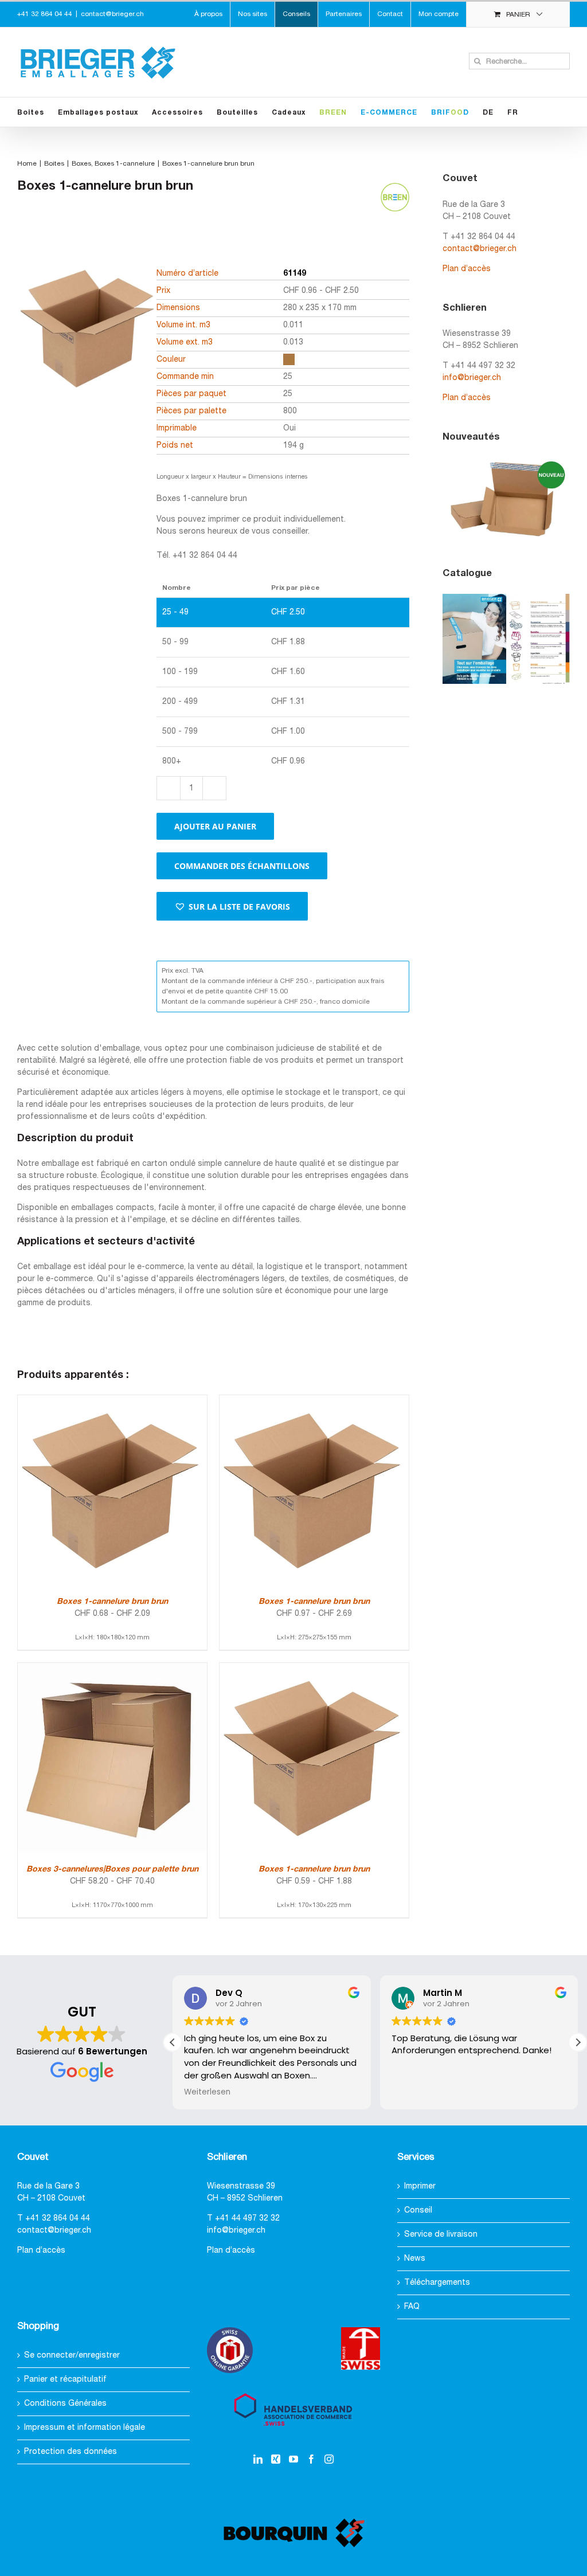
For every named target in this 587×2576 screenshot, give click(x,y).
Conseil (418, 2211)
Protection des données (71, 2452)
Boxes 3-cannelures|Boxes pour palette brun (112, 1870)
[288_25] (89, 348)
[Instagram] (329, 2459)
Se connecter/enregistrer (72, 2356)
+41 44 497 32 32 (247, 2219)
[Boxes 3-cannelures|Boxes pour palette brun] (112, 1669)
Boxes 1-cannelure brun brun (112, 1602)
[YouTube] (293, 2459)
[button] (232, 906)
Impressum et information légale (85, 2428)
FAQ (412, 2307)
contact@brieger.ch (112, 14)
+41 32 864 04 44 (58, 2219)
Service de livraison (441, 2235)
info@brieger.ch (472, 378)
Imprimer (420, 2187)
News (415, 2259)
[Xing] (276, 2459)
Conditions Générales (65, 2404)
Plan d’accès (467, 269)
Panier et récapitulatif (65, 2380)
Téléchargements (437, 2283)
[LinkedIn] (258, 2459)
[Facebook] (311, 2459)
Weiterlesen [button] (207, 2092)
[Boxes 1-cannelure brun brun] (112, 1401)
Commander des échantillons (242, 866)
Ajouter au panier (215, 826)
